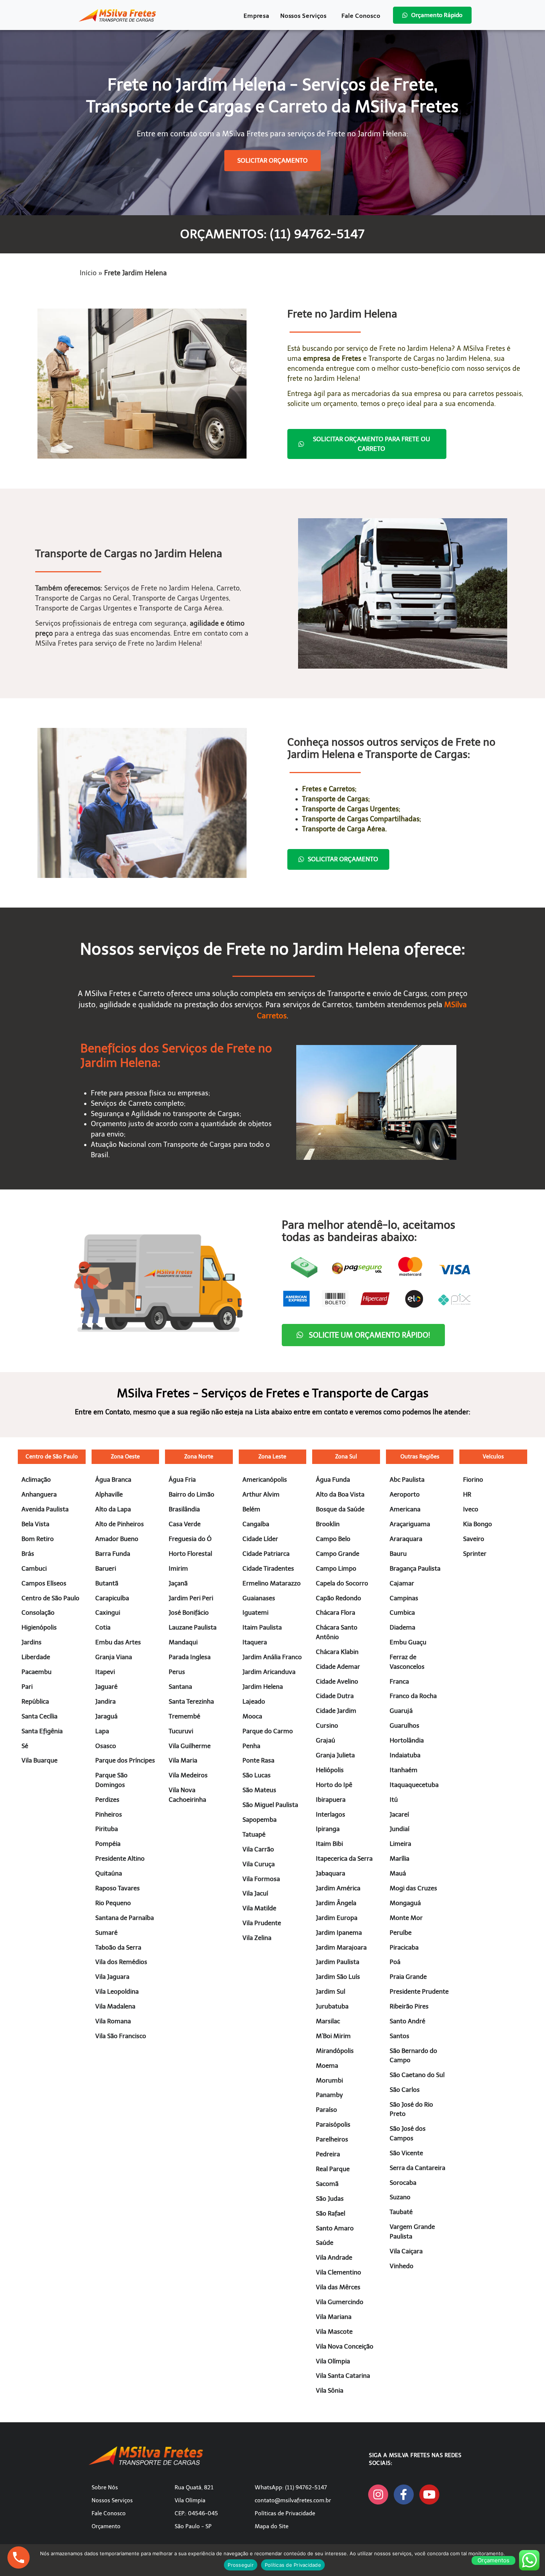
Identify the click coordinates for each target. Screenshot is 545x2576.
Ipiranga (328, 1829)
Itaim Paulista (262, 1627)
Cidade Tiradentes (268, 1568)
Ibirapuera (331, 1800)
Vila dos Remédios (121, 1962)
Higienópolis (39, 1627)
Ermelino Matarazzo (272, 1583)
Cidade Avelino (337, 1681)
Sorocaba (403, 2183)
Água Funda (333, 1480)
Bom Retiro (38, 1539)
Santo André (407, 2021)
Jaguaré (106, 1687)
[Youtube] (429, 2495)
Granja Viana (114, 1657)
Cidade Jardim (336, 1711)
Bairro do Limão (191, 1494)
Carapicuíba (112, 1598)
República (35, 1701)
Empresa (256, 16)
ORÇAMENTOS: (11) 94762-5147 (272, 234)
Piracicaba (404, 1947)
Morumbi (329, 2080)
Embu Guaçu (408, 1642)
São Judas (330, 2199)
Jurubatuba (332, 2006)
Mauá (398, 1873)
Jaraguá (106, 1716)
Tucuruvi (181, 1731)
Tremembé (184, 1716)
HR (467, 1494)
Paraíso (326, 2110)
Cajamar (402, 1583)
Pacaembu (37, 1672)
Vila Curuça (259, 1864)
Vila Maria (183, 1760)
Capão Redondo (338, 1598)
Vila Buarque (39, 1760)
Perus (177, 1672)
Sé (25, 1746)
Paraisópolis (333, 2124)
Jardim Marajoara (341, 1947)
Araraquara (406, 1539)
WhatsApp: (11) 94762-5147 (291, 2487)
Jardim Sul (331, 1991)
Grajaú (326, 1740)
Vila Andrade (334, 2257)
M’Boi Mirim (333, 2036)
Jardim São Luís (338, 1977)
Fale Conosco (361, 16)
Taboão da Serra (118, 1947)
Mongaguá (405, 1903)
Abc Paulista (407, 1480)
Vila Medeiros (188, 1775)
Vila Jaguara (112, 1977)
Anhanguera (39, 1494)
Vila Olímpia (333, 2361)
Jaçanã (178, 1583)
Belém (251, 1509)
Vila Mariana (334, 2317)
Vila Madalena (115, 2006)
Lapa (102, 1731)
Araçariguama (410, 1524)
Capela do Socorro (342, 1583)
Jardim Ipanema (339, 1933)
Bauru (398, 1554)
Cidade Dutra (335, 1696)
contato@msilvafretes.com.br (293, 2500)
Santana (180, 1687)
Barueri (106, 1568)
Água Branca (113, 1480)
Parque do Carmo (268, 1731)
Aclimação (36, 1480)
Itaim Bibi (329, 1844)
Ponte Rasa (258, 1760)
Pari (27, 1687)
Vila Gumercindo (340, 2302)
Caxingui (108, 1613)
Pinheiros (109, 1814)
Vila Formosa (261, 1879)
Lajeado (254, 1701)
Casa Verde (185, 1524)
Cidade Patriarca (266, 1554)
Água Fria (182, 1480)
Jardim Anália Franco (272, 1657)
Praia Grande (408, 1977)
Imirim (178, 1568)
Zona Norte (199, 1457)
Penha (251, 1746)
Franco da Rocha (413, 1696)
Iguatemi (255, 1613)
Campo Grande (338, 1554)
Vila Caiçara (406, 2251)
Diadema (402, 1627)
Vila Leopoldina (117, 1991)
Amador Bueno (117, 1539)
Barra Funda (113, 1554)
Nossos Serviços (303, 16)
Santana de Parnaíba (125, 1918)
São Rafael (331, 2213)
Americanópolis (265, 1480)
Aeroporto (405, 1494)
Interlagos (331, 1814)
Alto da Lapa (113, 1509)
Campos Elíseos (44, 1583)
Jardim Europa (337, 1918)
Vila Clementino (338, 2272)
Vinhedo (402, 2266)
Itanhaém (404, 1770)
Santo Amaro (335, 2228)
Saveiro (474, 1539)
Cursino (327, 1725)
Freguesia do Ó (190, 1539)
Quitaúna (109, 1873)
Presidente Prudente (419, 1991)
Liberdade (36, 1657)
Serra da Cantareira (417, 2168)
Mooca (252, 1716)
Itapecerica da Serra (344, 1858)
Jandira (105, 1701)
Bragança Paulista (415, 1568)
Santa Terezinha (191, 1701)
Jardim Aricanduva (269, 1672)
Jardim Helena (263, 1687)
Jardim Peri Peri (191, 1598)
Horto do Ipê (334, 1785)
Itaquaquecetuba (414, 1785)
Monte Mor (406, 1918)
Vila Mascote (334, 2332)
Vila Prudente (262, 1923)
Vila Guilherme (190, 1746)
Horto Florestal (190, 1554)
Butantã (107, 1583)
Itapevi (105, 1672)
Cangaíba (256, 1524)
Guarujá (401, 1711)
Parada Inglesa (190, 1657)
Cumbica (402, 1613)
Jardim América (338, 1888)
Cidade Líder (260, 1539)
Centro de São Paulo (52, 1457)
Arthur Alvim (261, 1494)
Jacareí (399, 1814)
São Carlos (405, 2090)
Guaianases (259, 1598)
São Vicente (406, 2153)
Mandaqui (183, 1642)
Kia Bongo (478, 1524)
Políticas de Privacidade (285, 2513)
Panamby (329, 2095)
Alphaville (109, 1494)
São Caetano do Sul (417, 2075)
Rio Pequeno (113, 1903)
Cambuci (34, 1568)
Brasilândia (184, 1509)
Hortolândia (407, 1740)
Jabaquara (331, 1873)
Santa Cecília (39, 1716)
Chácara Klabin (337, 1652)
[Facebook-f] (404, 2495)
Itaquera (255, 1642)
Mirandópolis (335, 2051)
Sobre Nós (105, 2487)
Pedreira (328, 2154)
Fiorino (473, 1480)
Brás (28, 1554)
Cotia (103, 1627)
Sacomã (327, 2184)
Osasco (106, 1746)
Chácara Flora (336, 1613)
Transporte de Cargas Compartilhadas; (361, 819)
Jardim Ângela (336, 1903)
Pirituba (107, 1829)
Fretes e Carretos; (329, 789)
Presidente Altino (120, 1858)
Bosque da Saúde (340, 1509)
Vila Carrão (258, 1849)
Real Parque (333, 2169)
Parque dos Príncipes (125, 1760)
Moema (327, 2066)
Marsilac (328, 2021)
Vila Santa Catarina (343, 2376)
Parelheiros (332, 2139)
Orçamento (106, 2526)
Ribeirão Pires (409, 2006)
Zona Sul (346, 1457)
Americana (405, 1509)
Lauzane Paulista (193, 1627)
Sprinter (475, 1554)
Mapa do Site (272, 2526)
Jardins (32, 1642)
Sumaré (106, 1933)
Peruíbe (401, 1933)
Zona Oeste (125, 1457)
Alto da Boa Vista (340, 1494)
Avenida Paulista (45, 1509)
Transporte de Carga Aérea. (344, 829)
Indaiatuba (405, 1755)
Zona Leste (272, 1457)
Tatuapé (254, 1834)
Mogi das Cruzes (413, 1888)
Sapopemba (260, 1820)
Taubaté (401, 2212)
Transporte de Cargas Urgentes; (351, 809)
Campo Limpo (336, 1568)
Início (88, 273)
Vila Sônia (330, 2390)
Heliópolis (330, 1770)
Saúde (325, 2243)
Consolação (38, 1613)
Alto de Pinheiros (120, 1524)
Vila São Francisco (121, 2036)
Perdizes (107, 1800)
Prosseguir (241, 2565)
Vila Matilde (259, 1908)
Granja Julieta (335, 1755)
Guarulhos (404, 1725)
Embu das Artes (118, 1642)
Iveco (471, 1509)
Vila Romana (113, 2021)
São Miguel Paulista (270, 1805)
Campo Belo (333, 1539)
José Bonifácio (189, 1613)
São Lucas (257, 1775)
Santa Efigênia (42, 1731)
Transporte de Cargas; (336, 799)
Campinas (404, 1598)
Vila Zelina (257, 1938)
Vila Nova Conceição (345, 2346)
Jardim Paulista (338, 1962)
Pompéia (108, 1844)
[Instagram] (378, 2495)
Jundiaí (399, 1829)
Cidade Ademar (338, 1667)
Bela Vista (35, 1524)
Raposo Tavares (118, 1888)
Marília (399, 1858)
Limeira (400, 1844)
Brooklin (328, 1524)
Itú (394, 1800)
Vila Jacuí (255, 1893)
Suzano (400, 2197)
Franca (399, 1681)
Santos (399, 2036)
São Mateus (259, 1790)
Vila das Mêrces (338, 2287)
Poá (395, 1962)
